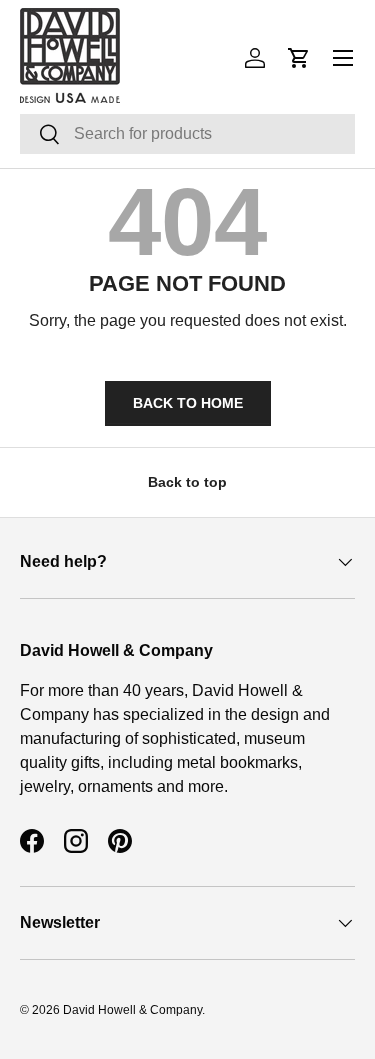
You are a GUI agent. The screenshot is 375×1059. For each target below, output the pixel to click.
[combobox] (187, 134)
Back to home (188, 403)
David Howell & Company (132, 1010)
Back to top (187, 482)
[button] (299, 58)
